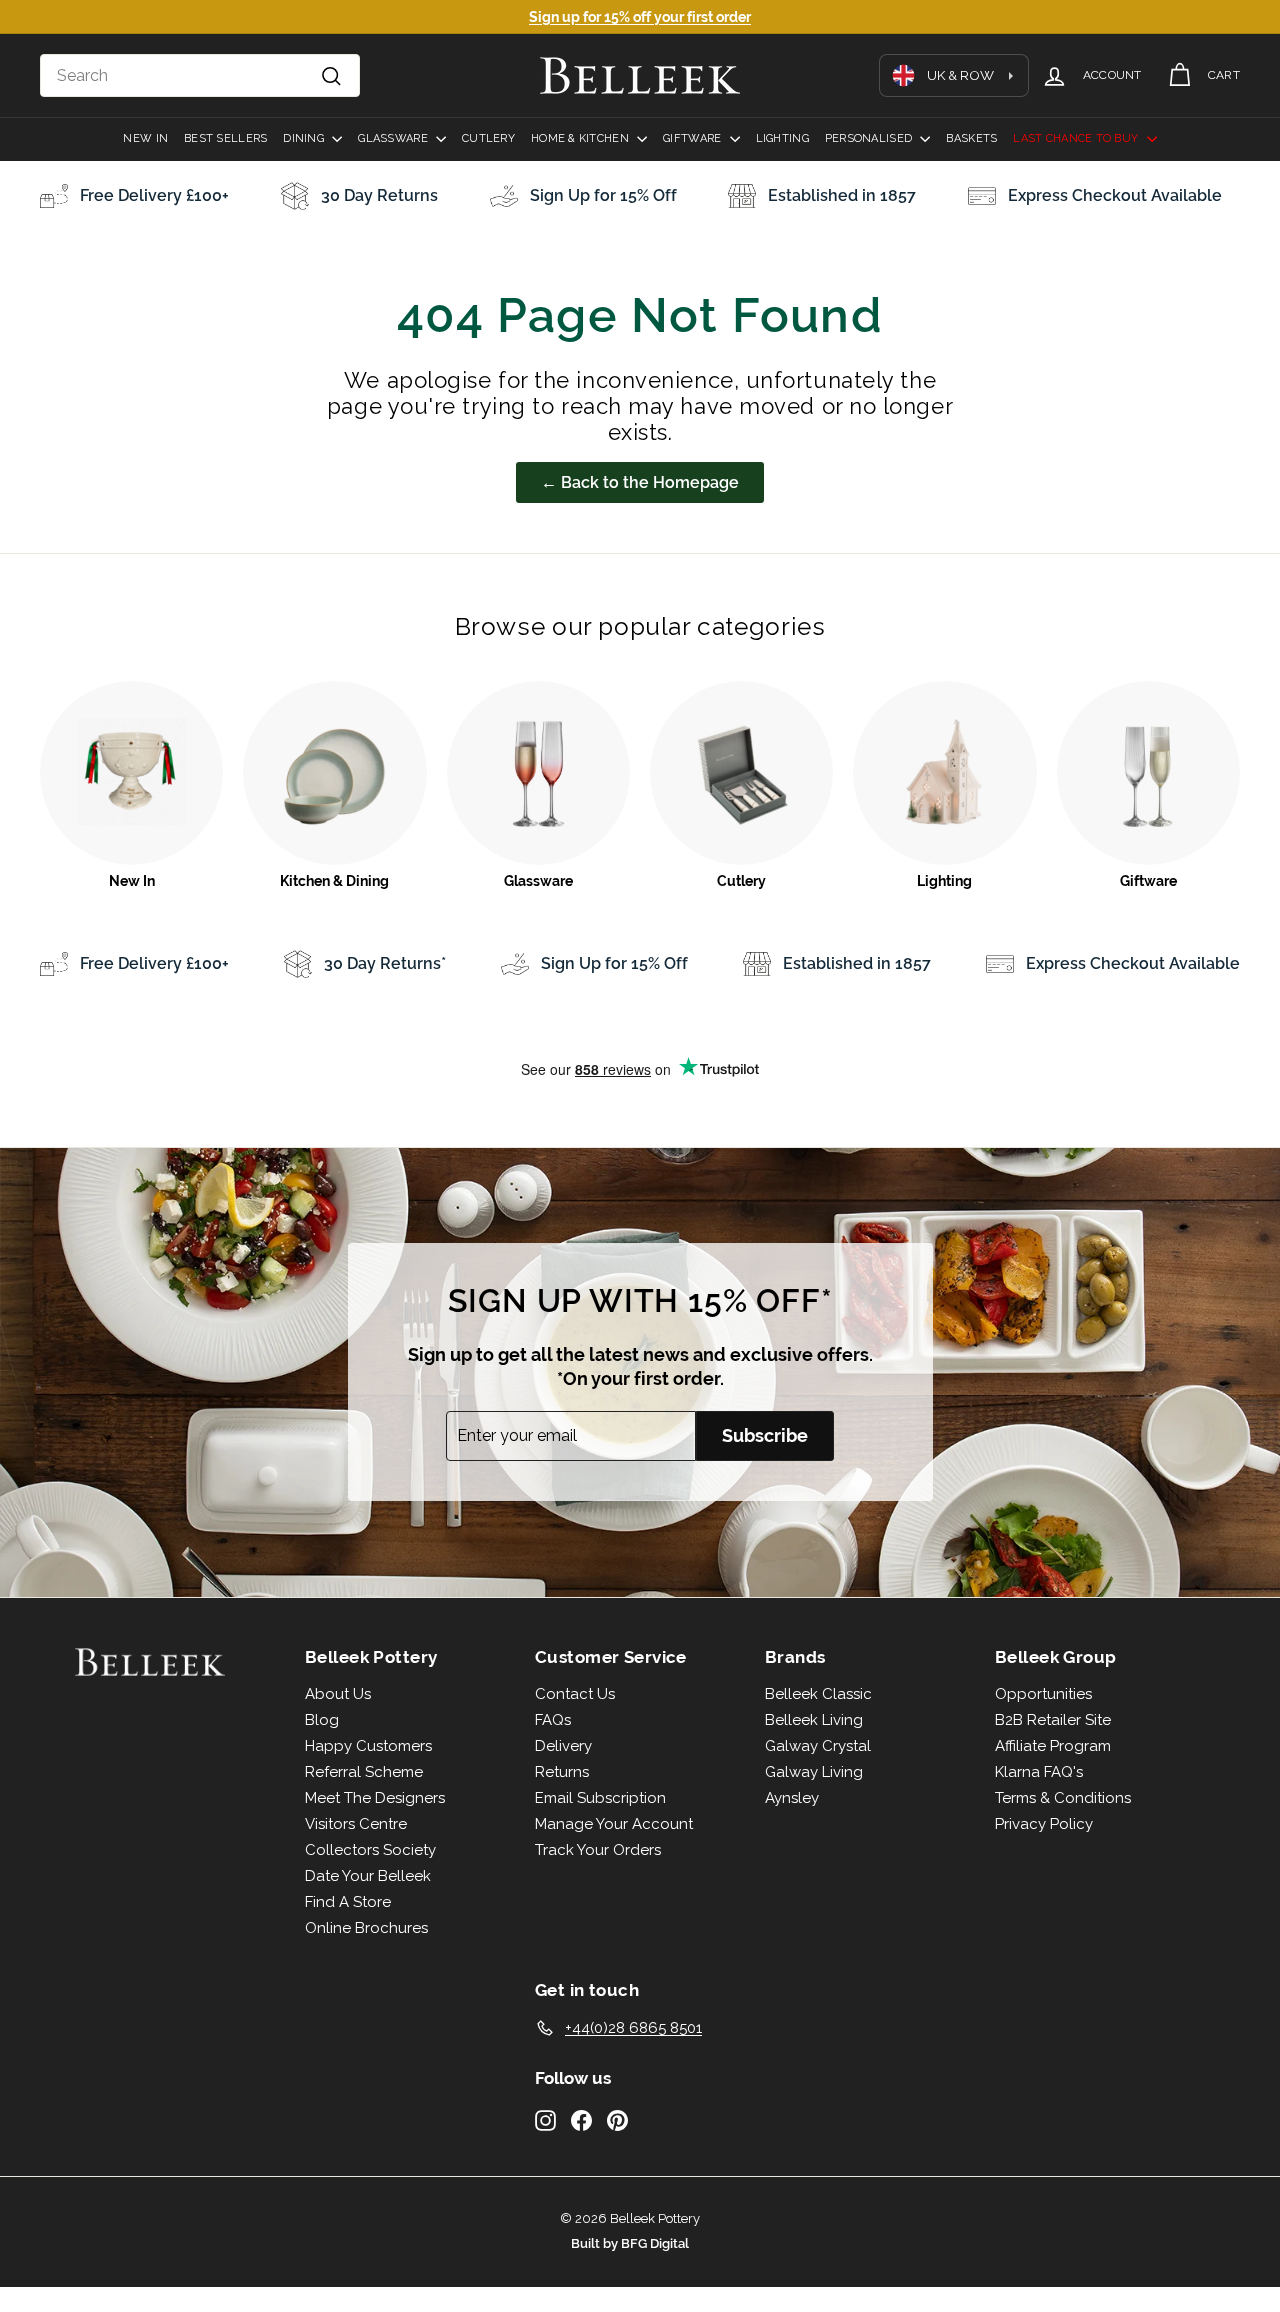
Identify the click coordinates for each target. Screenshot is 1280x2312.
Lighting (782, 138)
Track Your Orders (598, 1850)
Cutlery (488, 138)
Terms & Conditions (1063, 1798)
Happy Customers (368, 1746)
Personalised (870, 138)
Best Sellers (225, 138)
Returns (562, 1772)
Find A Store (348, 1902)
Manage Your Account (614, 1824)
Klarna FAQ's (1039, 1772)
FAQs (553, 1720)
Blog (322, 1720)
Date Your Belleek (368, 1876)
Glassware (394, 138)
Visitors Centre (356, 1824)
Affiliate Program (1053, 1746)
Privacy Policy (1044, 1824)
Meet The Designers (375, 1798)
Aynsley (792, 1798)
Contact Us (575, 1694)
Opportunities (1043, 1694)
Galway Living (814, 1772)
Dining (305, 138)
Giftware (693, 138)
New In (145, 138)
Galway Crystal (818, 1746)
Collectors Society (370, 1850)
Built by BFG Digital (630, 2243)
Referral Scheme (364, 1772)
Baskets (971, 138)
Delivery (563, 1746)
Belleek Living (814, 1720)
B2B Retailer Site (1053, 1720)
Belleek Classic (818, 1694)
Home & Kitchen (581, 138)
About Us (338, 1694)
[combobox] (200, 76)
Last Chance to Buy (1077, 138)
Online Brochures (366, 1928)
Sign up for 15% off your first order (640, 17)
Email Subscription (600, 1798)
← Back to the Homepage (640, 482)
